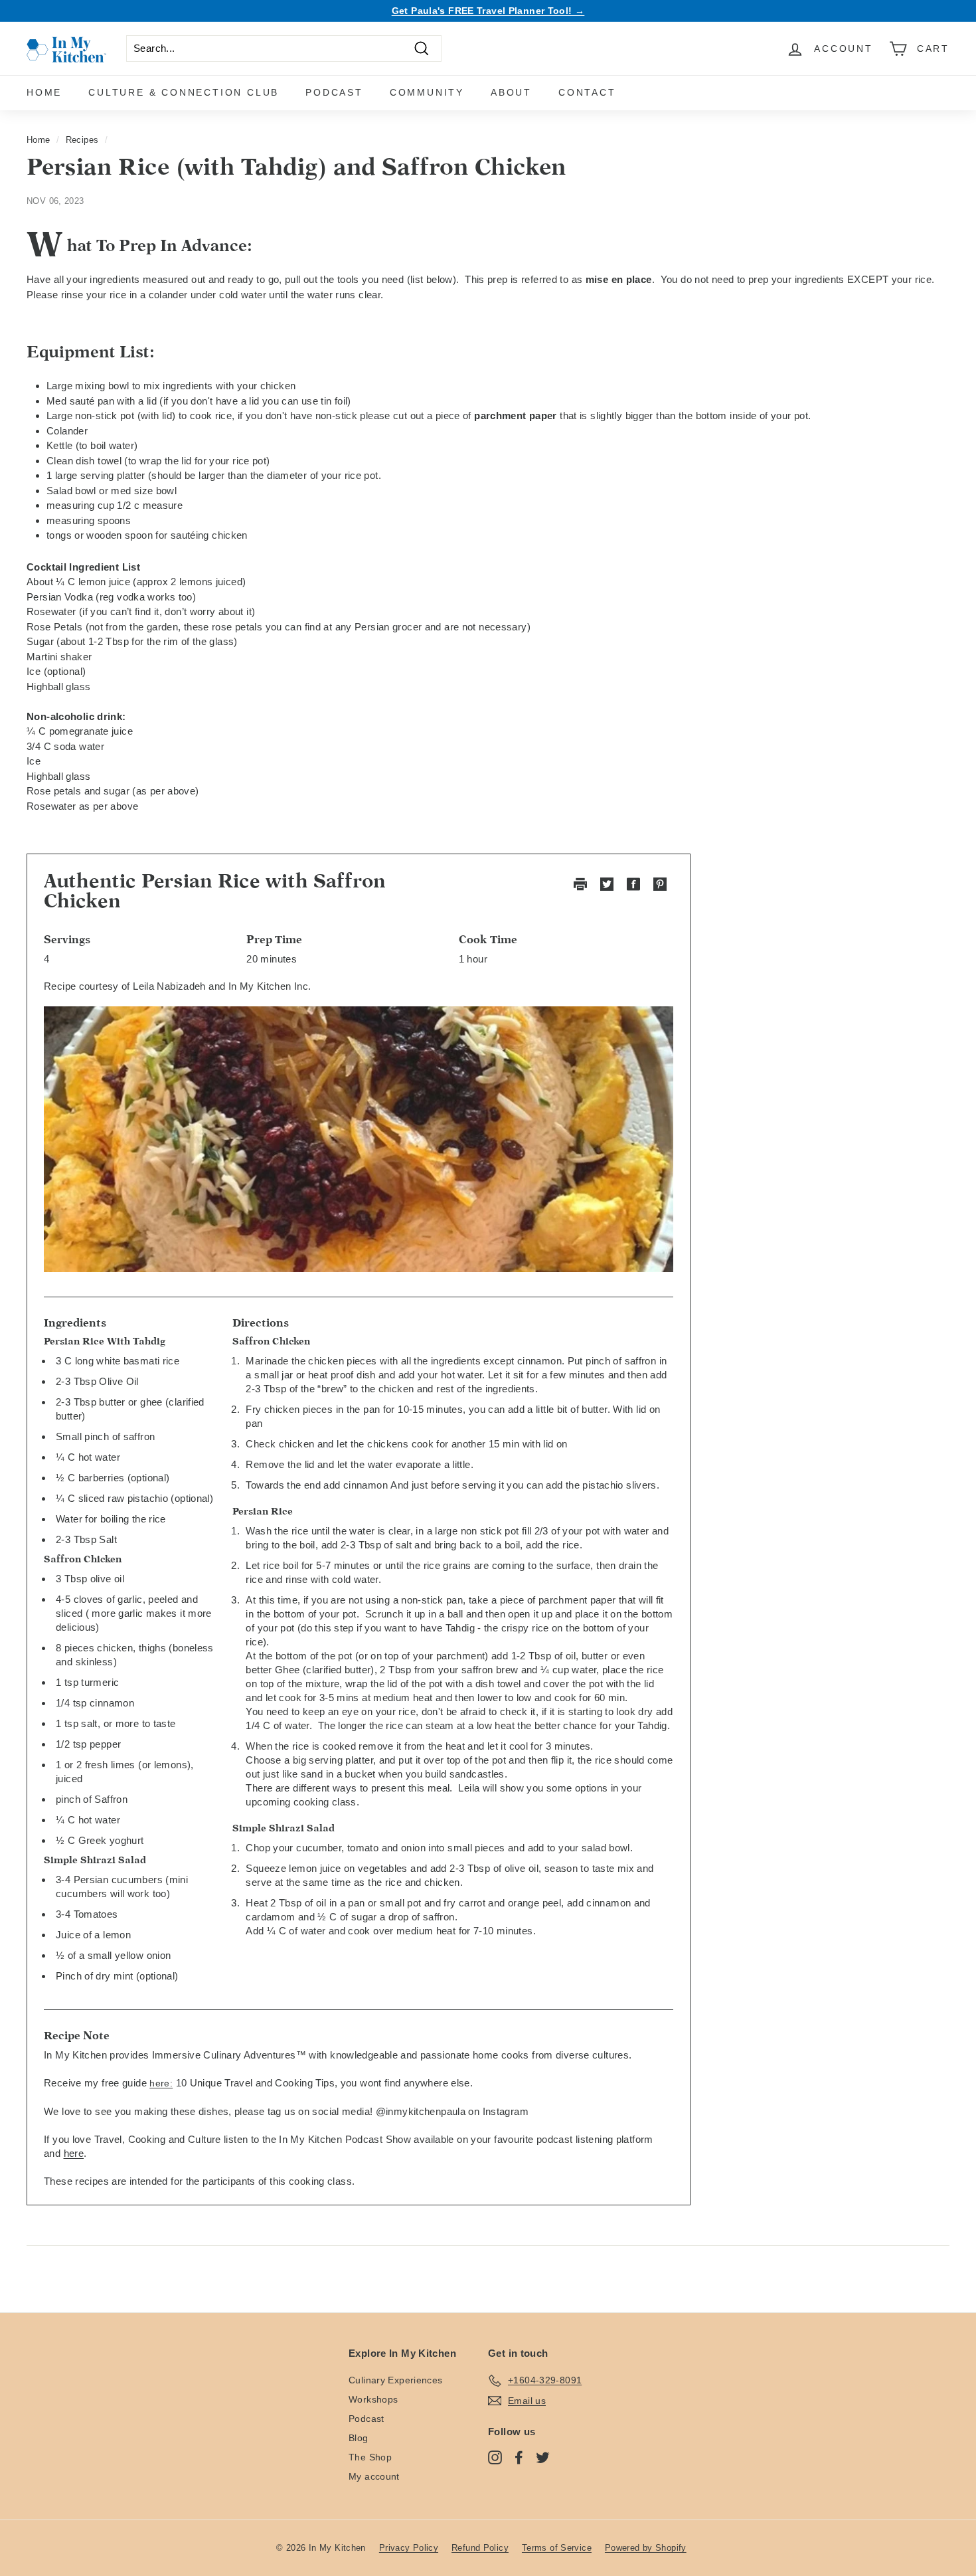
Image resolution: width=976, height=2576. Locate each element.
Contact (587, 92)
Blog (359, 2438)
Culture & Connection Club (184, 92)
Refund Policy (480, 2548)
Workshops (373, 2399)
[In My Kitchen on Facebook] (519, 2457)
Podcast (334, 92)
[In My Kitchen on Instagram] (495, 2457)
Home (44, 92)
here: (161, 2083)
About (511, 92)
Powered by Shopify (646, 2548)
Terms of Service (557, 2548)
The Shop (370, 2457)
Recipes (82, 140)
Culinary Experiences (396, 2380)
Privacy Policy (409, 2548)
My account (374, 2476)
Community (427, 92)
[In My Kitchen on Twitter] (543, 2457)
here (74, 2153)
